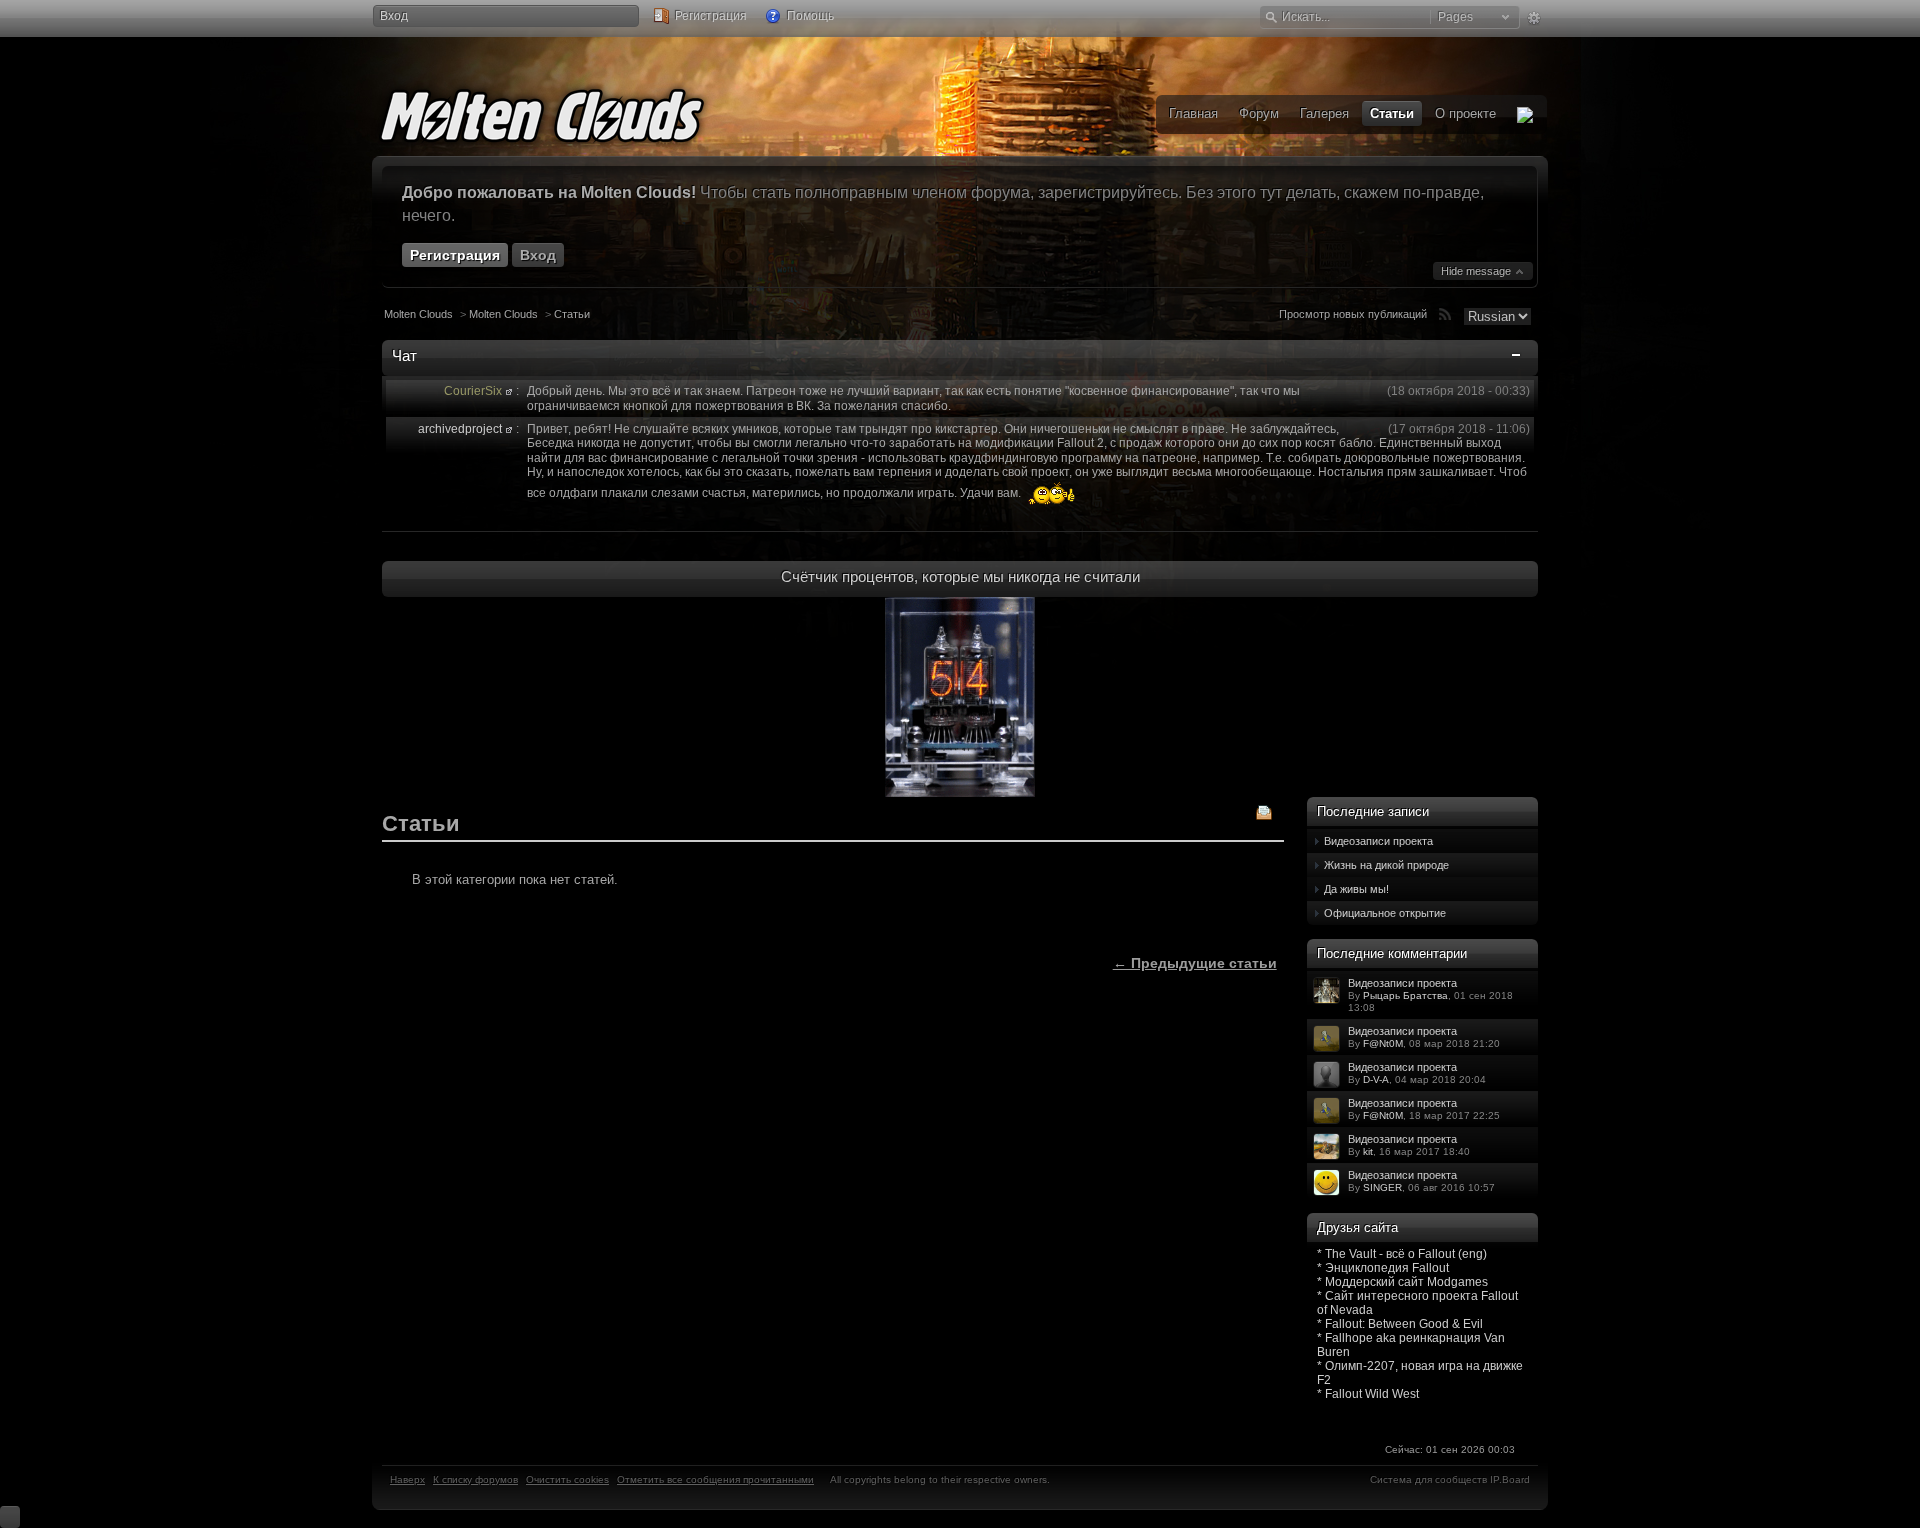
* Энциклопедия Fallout (1383, 1268)
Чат (404, 355)
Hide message (1477, 271)
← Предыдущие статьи (1195, 963)
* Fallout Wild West (1368, 1394)
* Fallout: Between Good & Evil (1400, 1324)
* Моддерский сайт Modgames (1402, 1282)
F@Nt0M (1383, 1043)
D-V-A (1376, 1079)
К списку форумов (475, 1479)
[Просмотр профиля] (509, 391)
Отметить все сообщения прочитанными (715, 1479)
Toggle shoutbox (1518, 359)
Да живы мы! (1356, 889)
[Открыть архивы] (1264, 815)
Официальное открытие (1385, 913)
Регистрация (709, 16)
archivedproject (460, 429)
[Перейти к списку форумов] (572, 112)
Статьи (572, 314)
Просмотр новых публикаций (1353, 314)
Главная (1193, 113)
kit (1368, 1151)
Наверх (407, 1479)
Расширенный (1533, 18)
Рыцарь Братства (1405, 995)
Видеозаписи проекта (1378, 841)
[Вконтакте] (1525, 114)
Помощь (809, 16)
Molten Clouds (418, 314)
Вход (394, 16)
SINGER (1382, 1187)
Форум (1259, 113)
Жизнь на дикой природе (1386, 865)
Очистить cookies (567, 1479)
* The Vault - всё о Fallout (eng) (1402, 1254)
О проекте (1465, 113)
